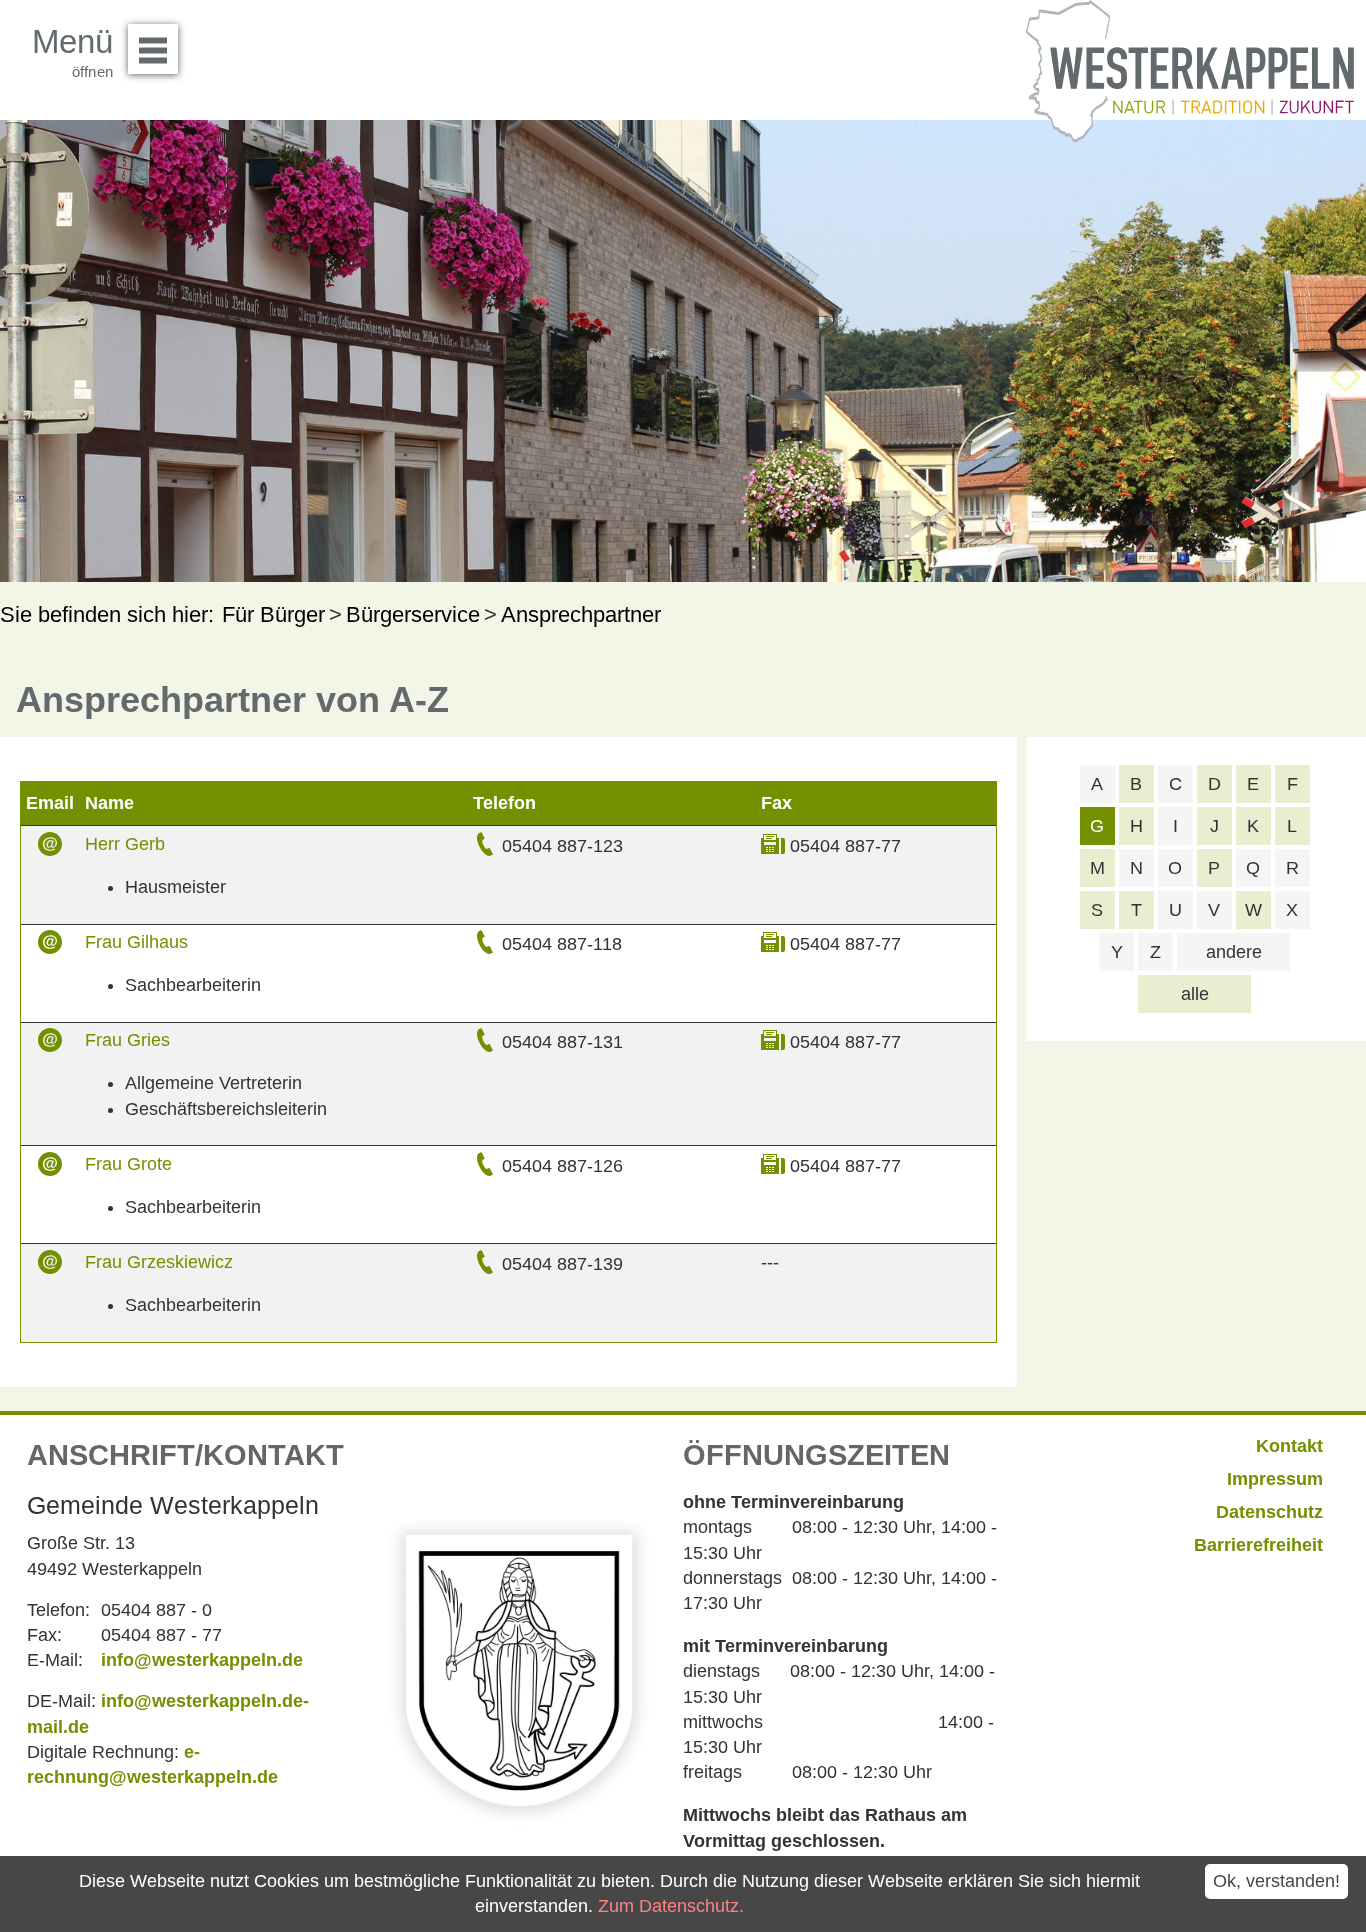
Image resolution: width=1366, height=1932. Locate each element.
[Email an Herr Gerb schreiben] (50, 846)
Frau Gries (127, 1040)
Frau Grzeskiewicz (159, 1262)
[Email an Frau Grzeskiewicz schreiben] (50, 1264)
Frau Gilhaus (136, 942)
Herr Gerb (125, 844)
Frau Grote (128, 1164)
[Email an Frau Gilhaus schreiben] (50, 944)
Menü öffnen (153, 49)
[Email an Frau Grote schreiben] (50, 1166)
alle (1195, 994)
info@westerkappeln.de (202, 1660)
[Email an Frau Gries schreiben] (50, 1043)
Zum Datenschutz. (671, 1906)
